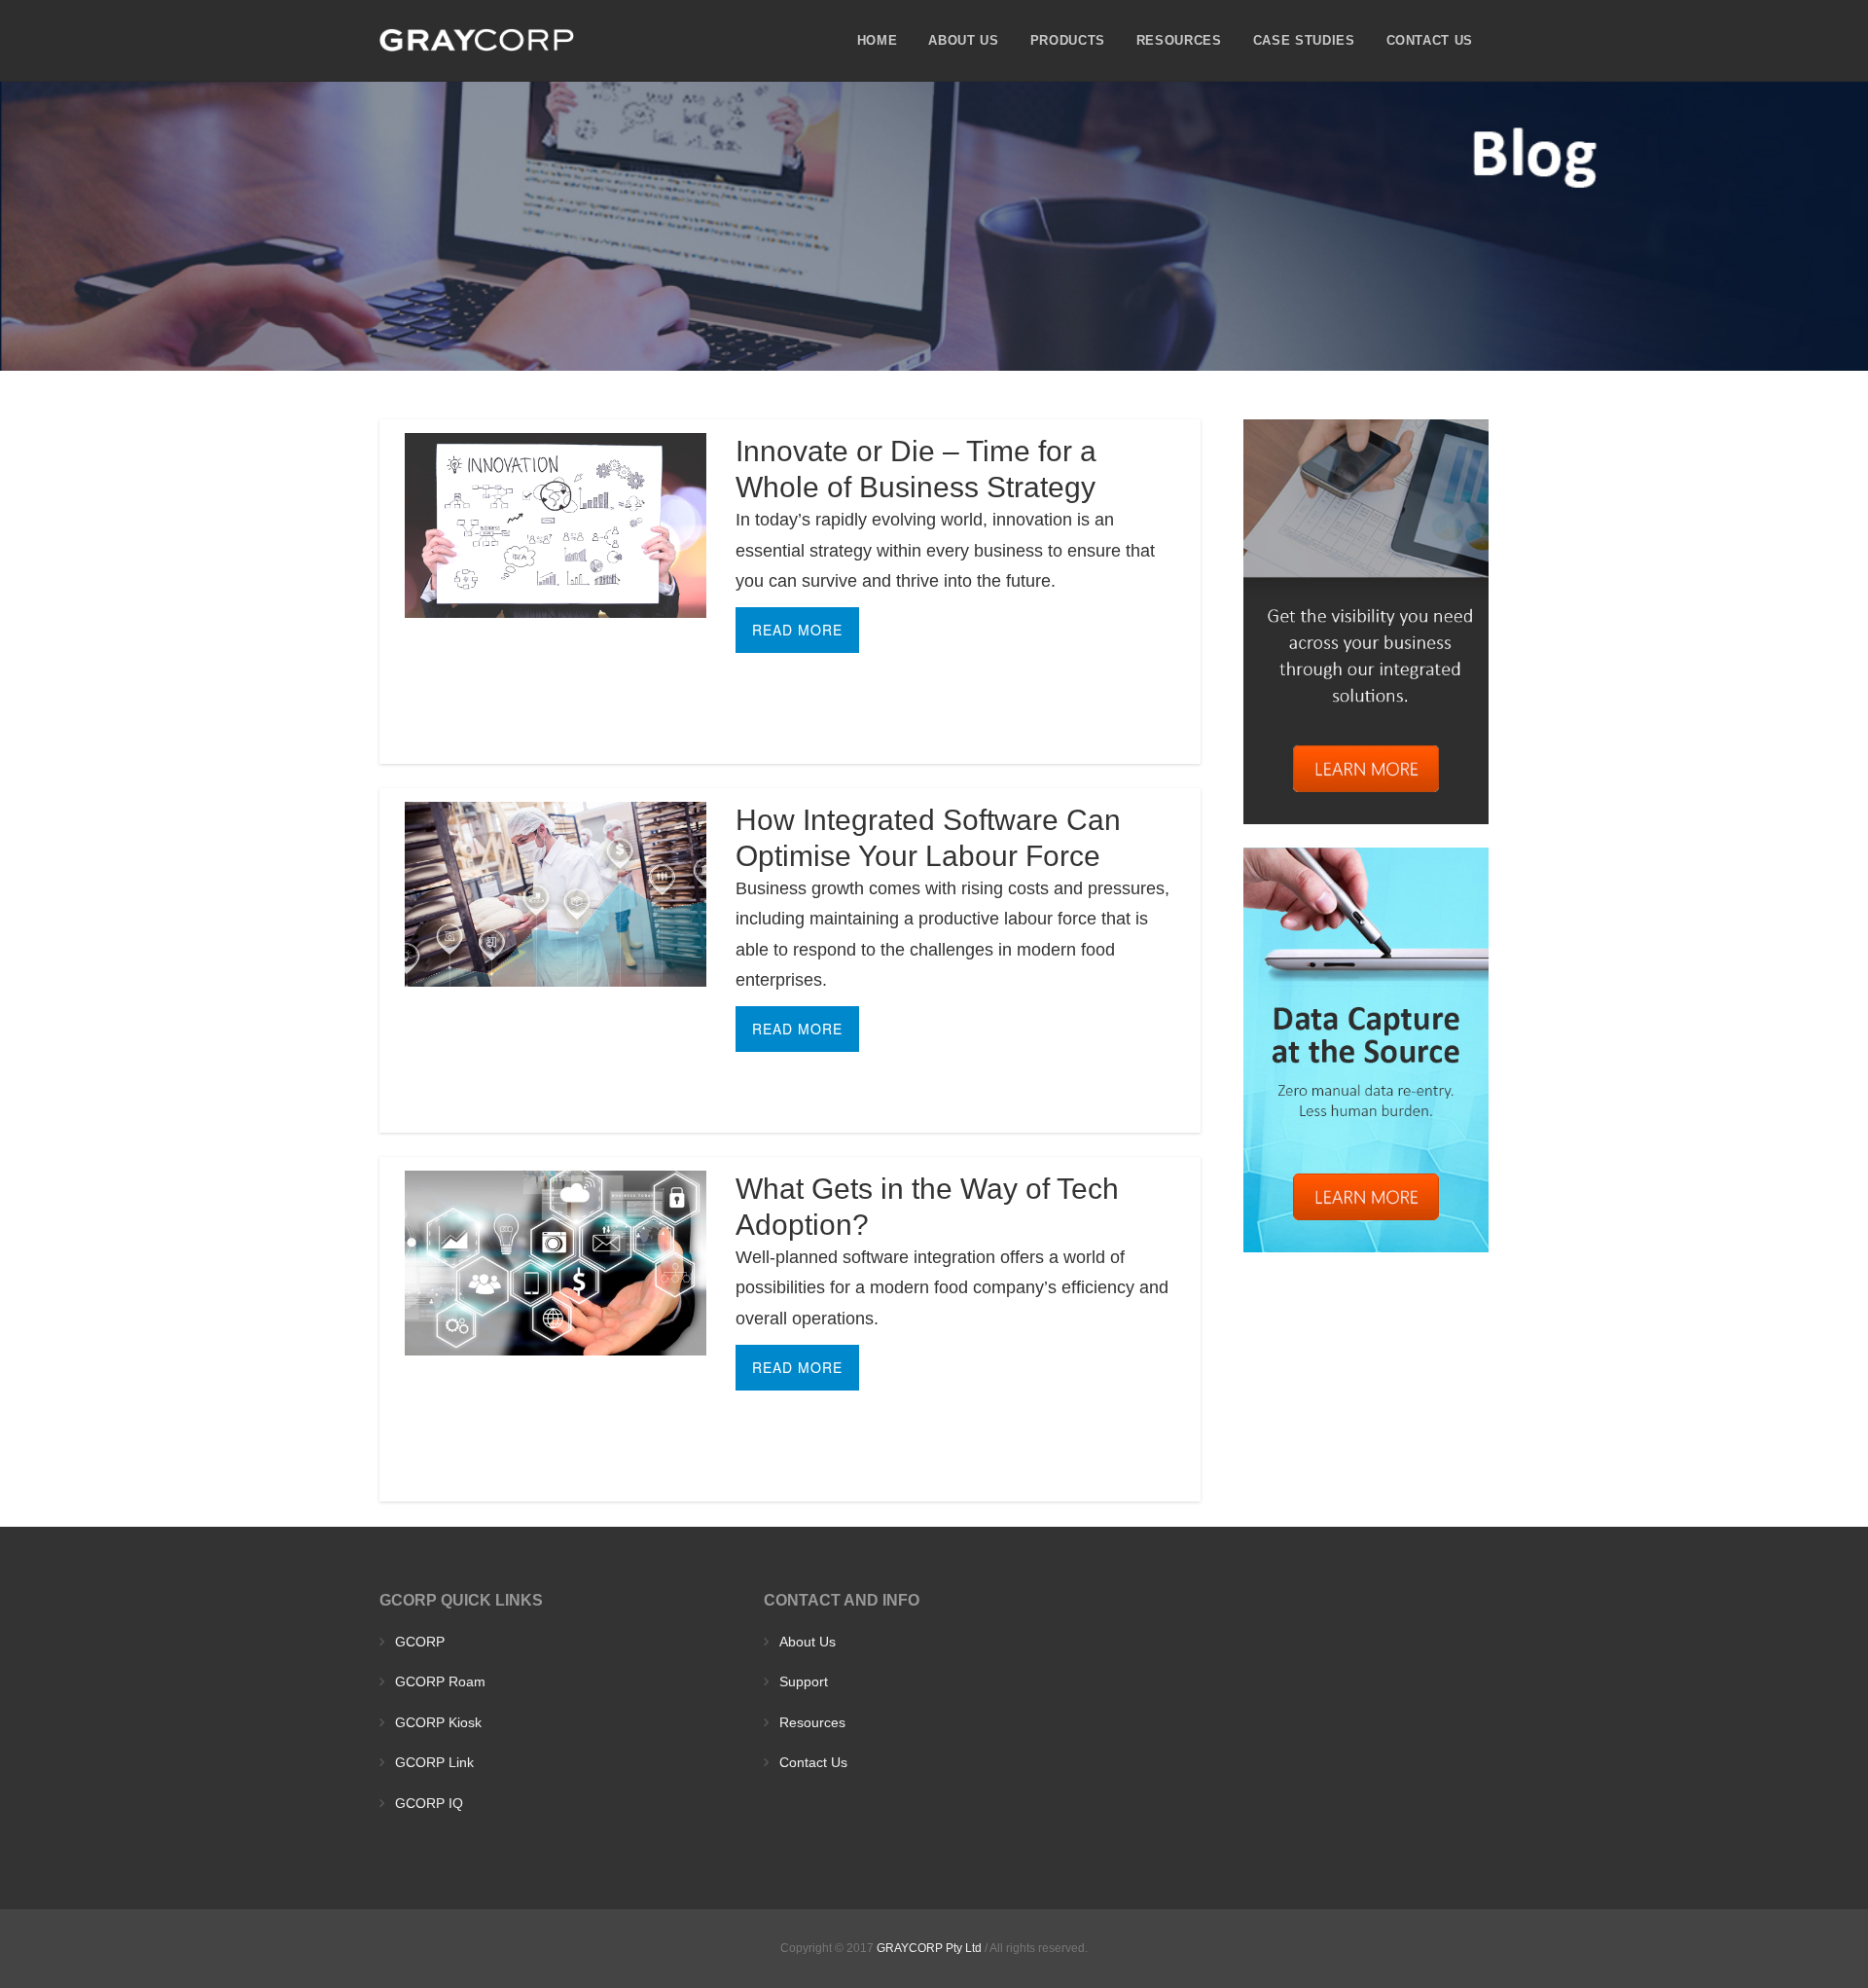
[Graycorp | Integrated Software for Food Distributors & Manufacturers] (477, 40)
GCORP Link (434, 1762)
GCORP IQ (429, 1803)
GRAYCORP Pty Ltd (929, 1948)
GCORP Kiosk (438, 1722)
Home (878, 40)
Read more (797, 630)
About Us (963, 40)
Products (1068, 40)
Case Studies (1304, 40)
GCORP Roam (440, 1681)
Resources (1179, 40)
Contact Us (1430, 40)
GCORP (420, 1642)
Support (804, 1681)
